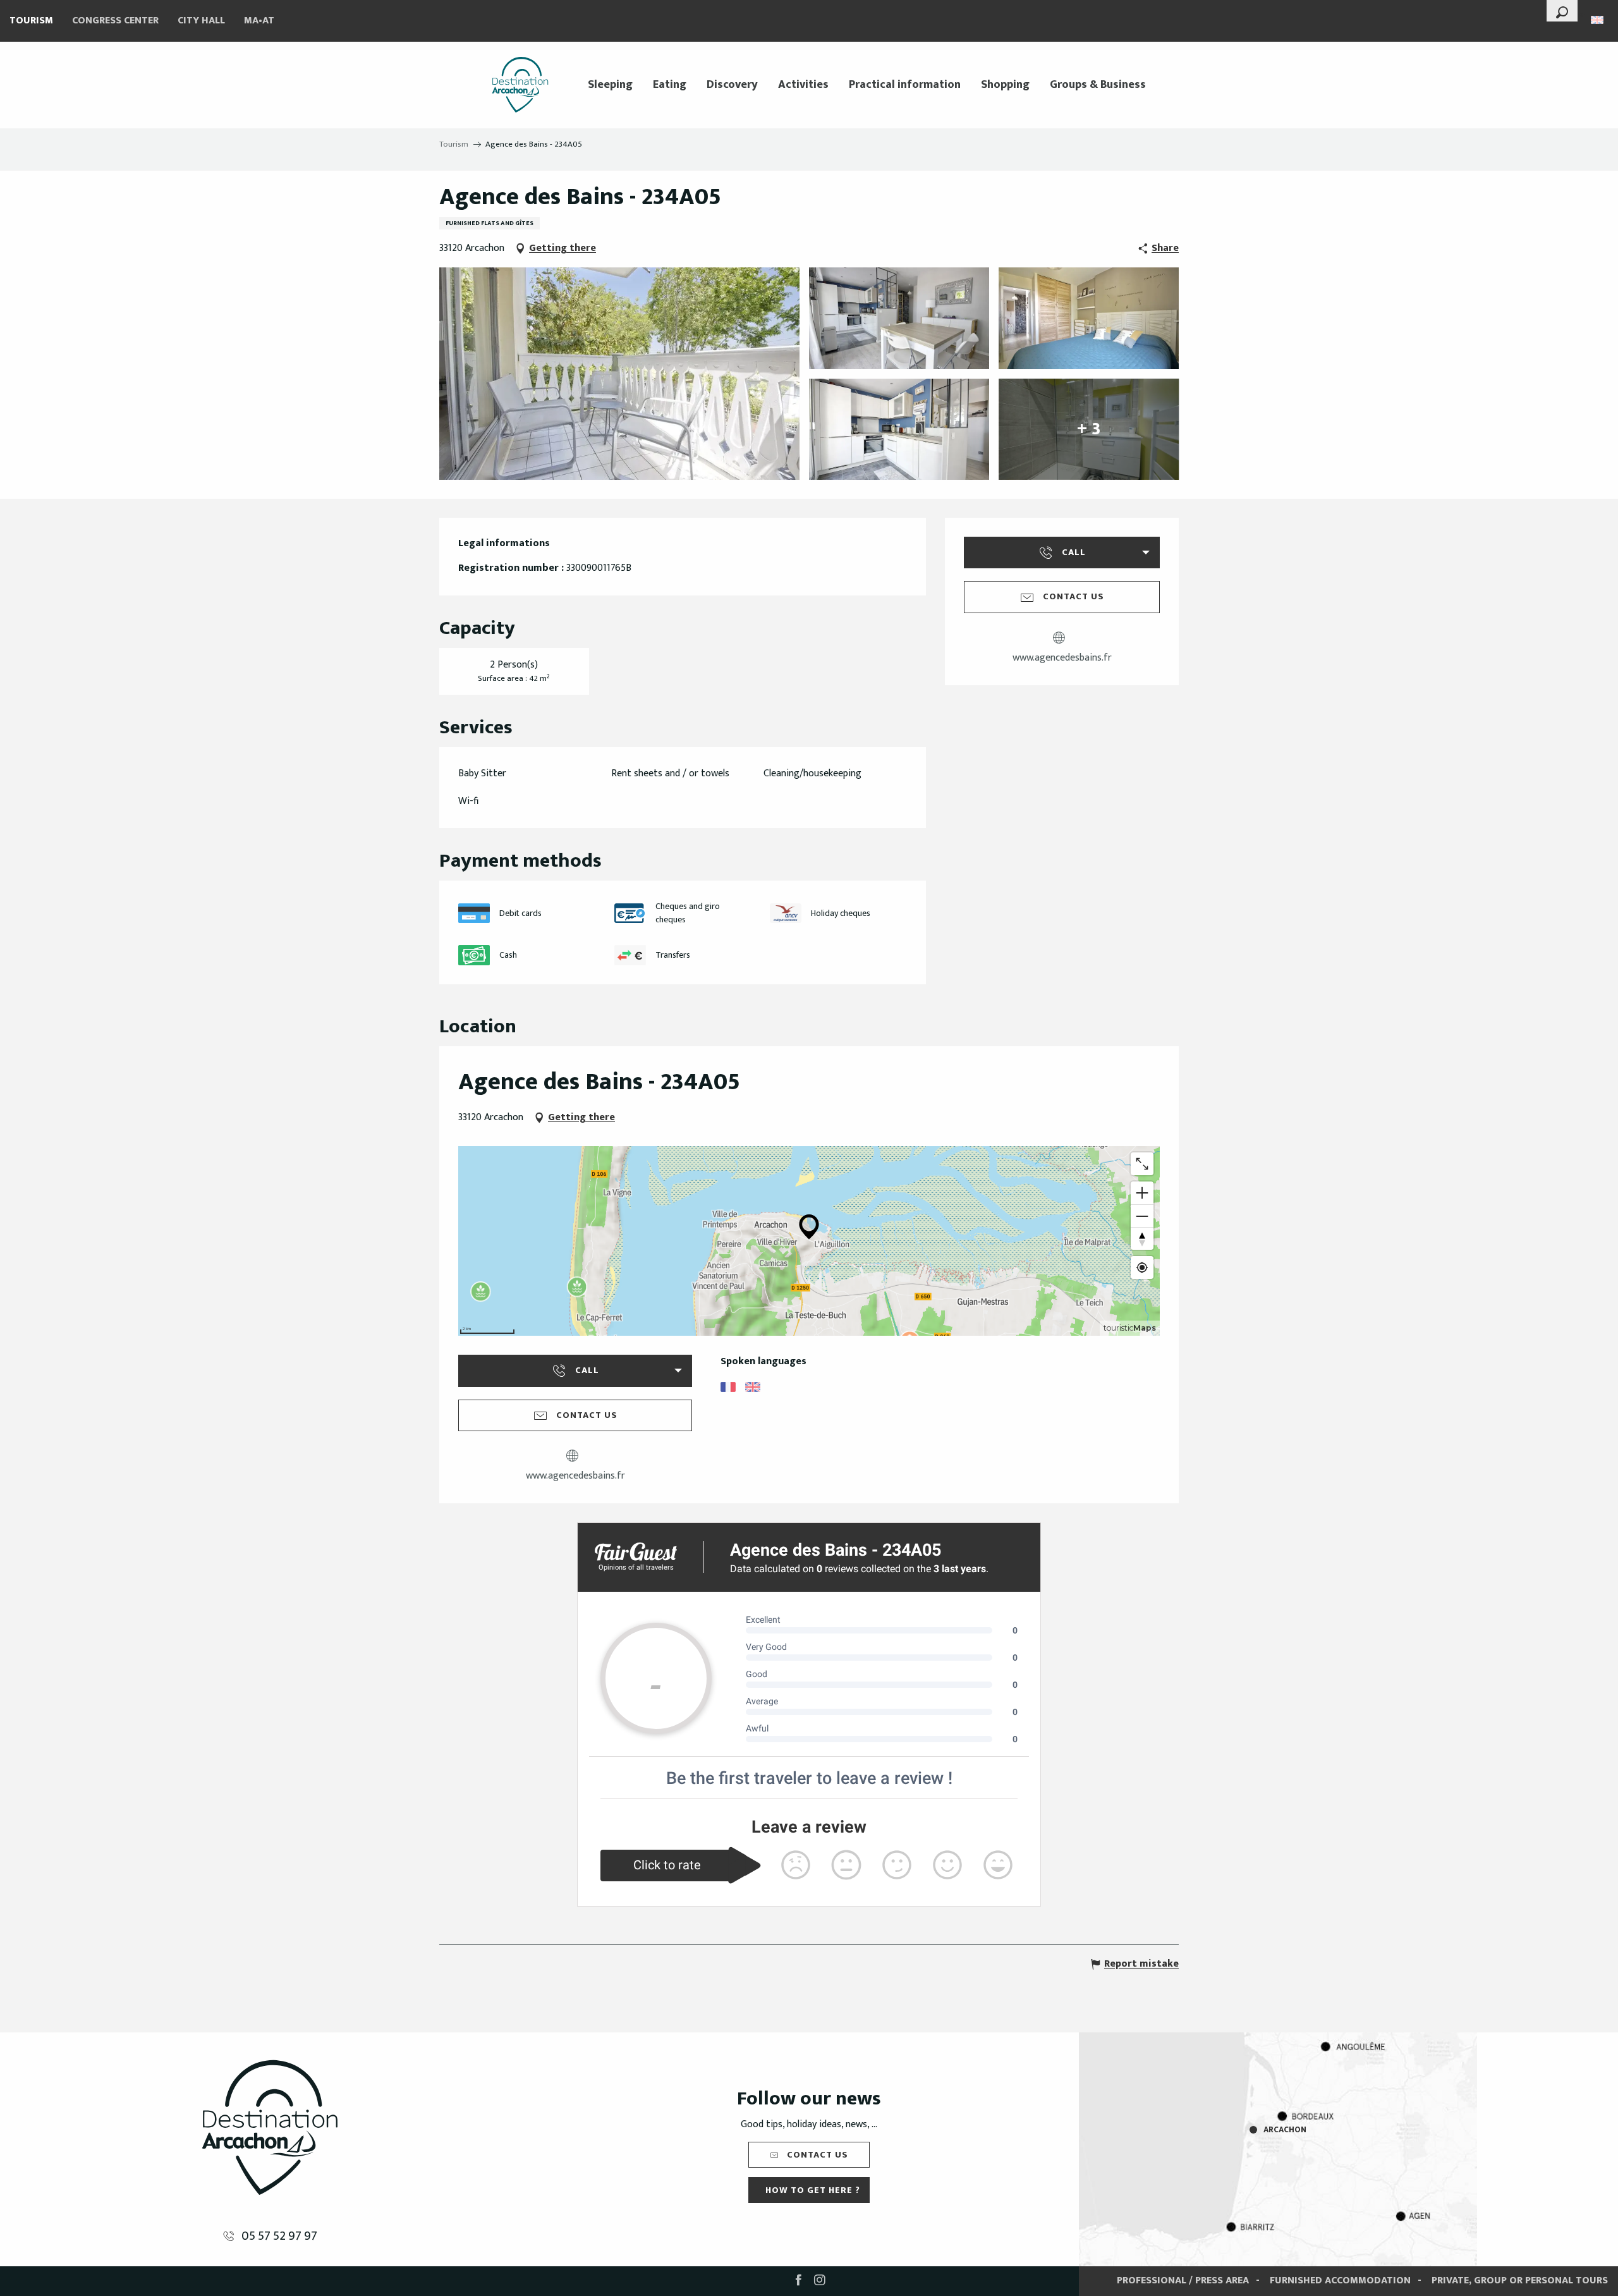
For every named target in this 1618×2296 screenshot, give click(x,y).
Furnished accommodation (1340, 2281)
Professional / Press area (1183, 2281)
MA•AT (259, 21)
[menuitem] (520, 85)
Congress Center (115, 21)
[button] (1562, 11)
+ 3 (1089, 429)
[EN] (1598, 20)
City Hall (201, 21)
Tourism (31, 21)
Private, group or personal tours (1520, 2281)
